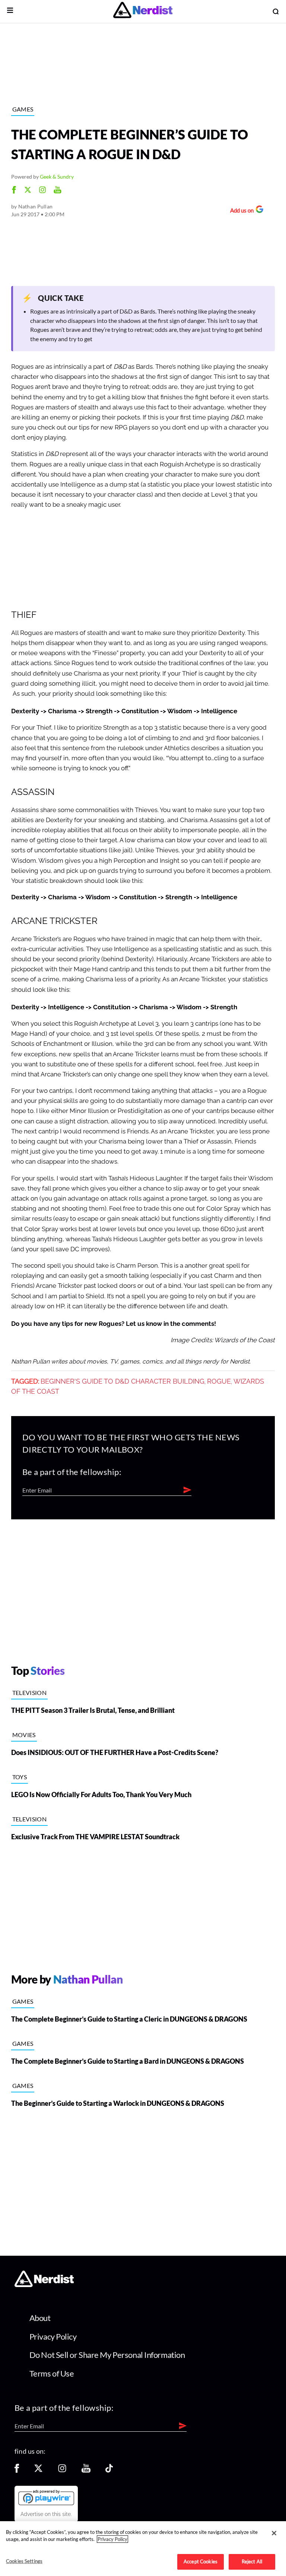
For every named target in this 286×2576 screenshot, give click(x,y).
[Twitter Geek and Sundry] (28, 191)
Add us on (240, 211)
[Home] (44, 2285)
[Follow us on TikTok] (109, 2471)
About (40, 2318)
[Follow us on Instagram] (62, 2471)
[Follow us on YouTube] (86, 2471)
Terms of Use (52, 2373)
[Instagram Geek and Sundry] (42, 191)
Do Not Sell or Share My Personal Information (107, 2355)
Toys (20, 1777)
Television (29, 1693)
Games (23, 109)
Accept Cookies (201, 2561)
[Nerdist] (143, 11)
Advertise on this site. (46, 2514)
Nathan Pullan (36, 206)
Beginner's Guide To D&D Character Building (123, 1381)
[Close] (274, 2533)
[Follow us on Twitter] (38, 2471)
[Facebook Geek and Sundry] (14, 191)
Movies (24, 1735)
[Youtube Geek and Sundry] (58, 191)
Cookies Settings (24, 2561)
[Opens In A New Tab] (46, 2497)
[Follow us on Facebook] (17, 2471)
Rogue (219, 1381)
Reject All (252, 2561)
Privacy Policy (53, 2336)
